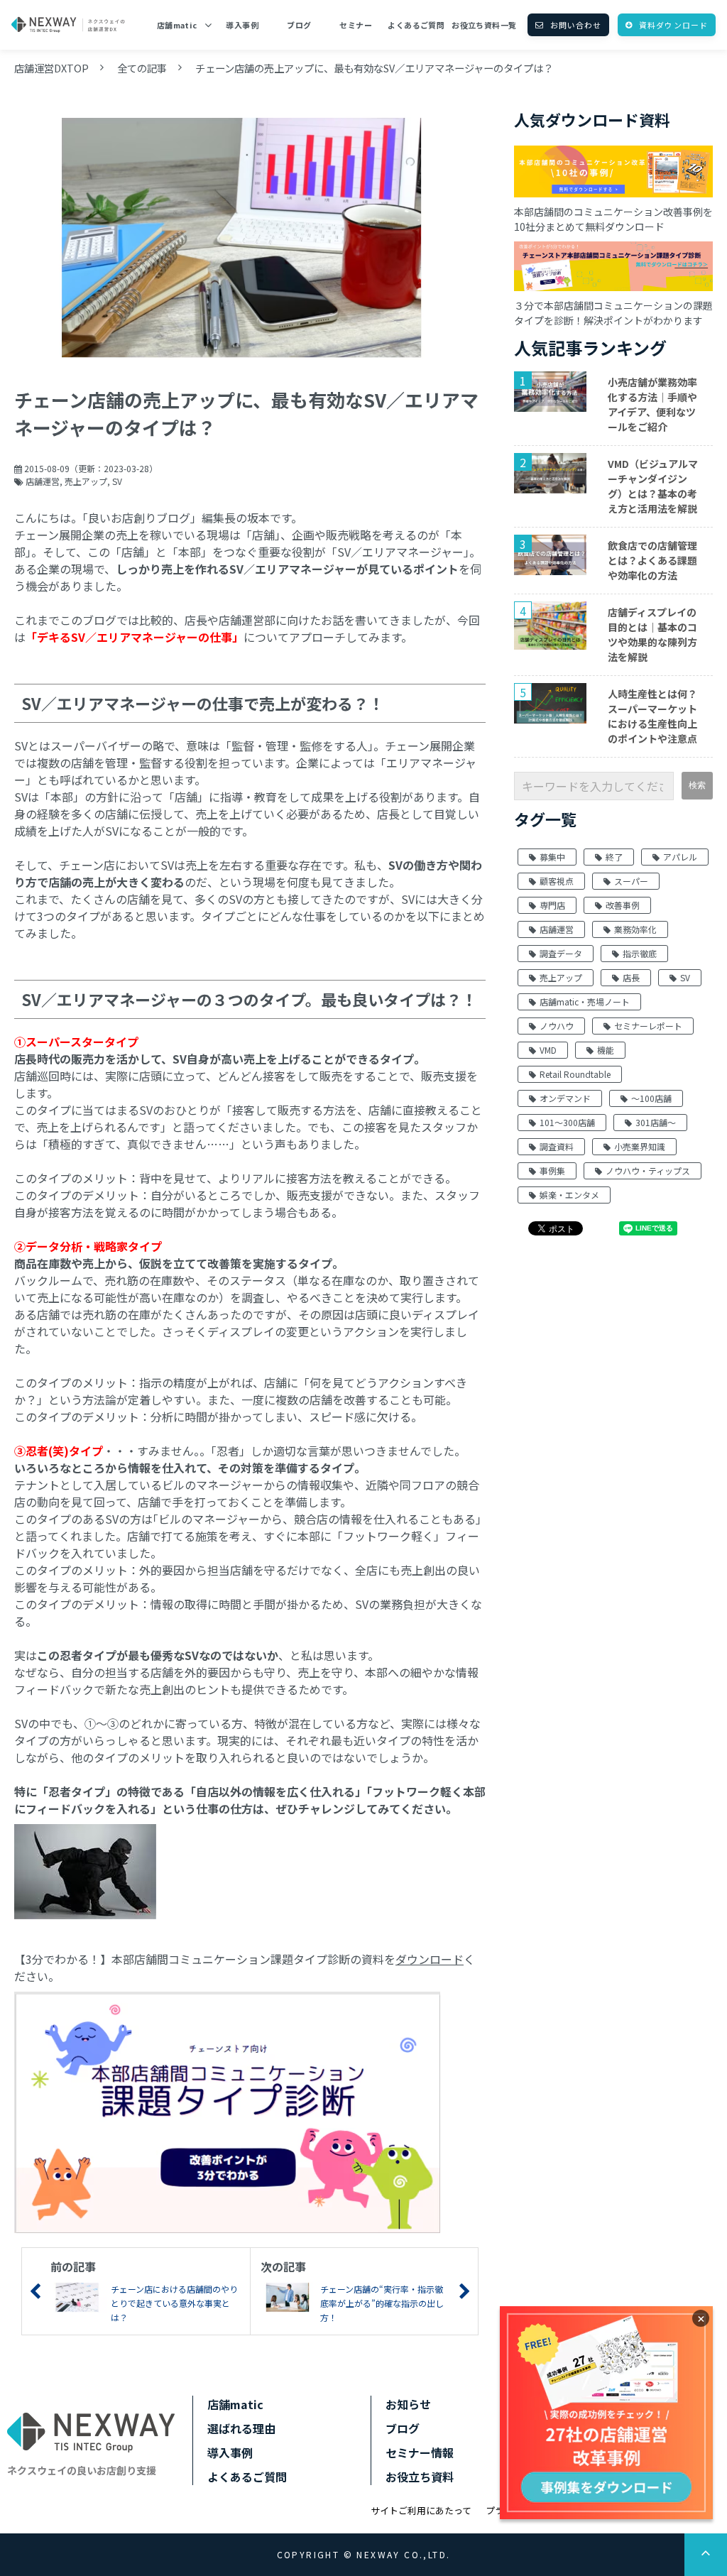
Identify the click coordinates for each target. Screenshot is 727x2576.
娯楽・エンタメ (569, 1195)
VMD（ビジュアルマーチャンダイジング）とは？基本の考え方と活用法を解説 (653, 486)
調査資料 (557, 1146)
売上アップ (86, 481)
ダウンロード (430, 1959)
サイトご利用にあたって (421, 2510)
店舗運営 (43, 481)
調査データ (561, 953)
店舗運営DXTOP (51, 68)
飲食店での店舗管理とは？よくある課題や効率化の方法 (652, 560)
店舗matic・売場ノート (585, 1002)
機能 (606, 1050)
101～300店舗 (567, 1122)
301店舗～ (656, 1122)
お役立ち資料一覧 (484, 25)
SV (117, 481)
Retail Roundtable (575, 1074)
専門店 (552, 905)
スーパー (631, 881)
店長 (631, 977)
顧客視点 (557, 881)
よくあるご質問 (416, 25)
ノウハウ (557, 1026)
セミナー (356, 25)
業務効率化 (635, 929)
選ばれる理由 (241, 2428)
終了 (614, 857)
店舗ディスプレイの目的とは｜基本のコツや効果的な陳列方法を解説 (652, 634)
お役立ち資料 (420, 2477)
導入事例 (242, 25)
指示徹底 (640, 953)
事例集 (552, 1170)
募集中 (552, 857)
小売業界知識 (640, 1146)
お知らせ (408, 2404)
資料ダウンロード (673, 25)
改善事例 (623, 905)
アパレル (680, 857)
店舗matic (177, 25)
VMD (548, 1050)
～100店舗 (651, 1098)
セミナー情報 (420, 2452)
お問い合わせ (576, 25)
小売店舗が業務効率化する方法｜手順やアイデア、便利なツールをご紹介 (652, 404)
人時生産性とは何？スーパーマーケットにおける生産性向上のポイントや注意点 (652, 716)
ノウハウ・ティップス (648, 1170)
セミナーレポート (648, 1026)
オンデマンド (565, 1098)
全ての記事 (142, 68)
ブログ (299, 25)
